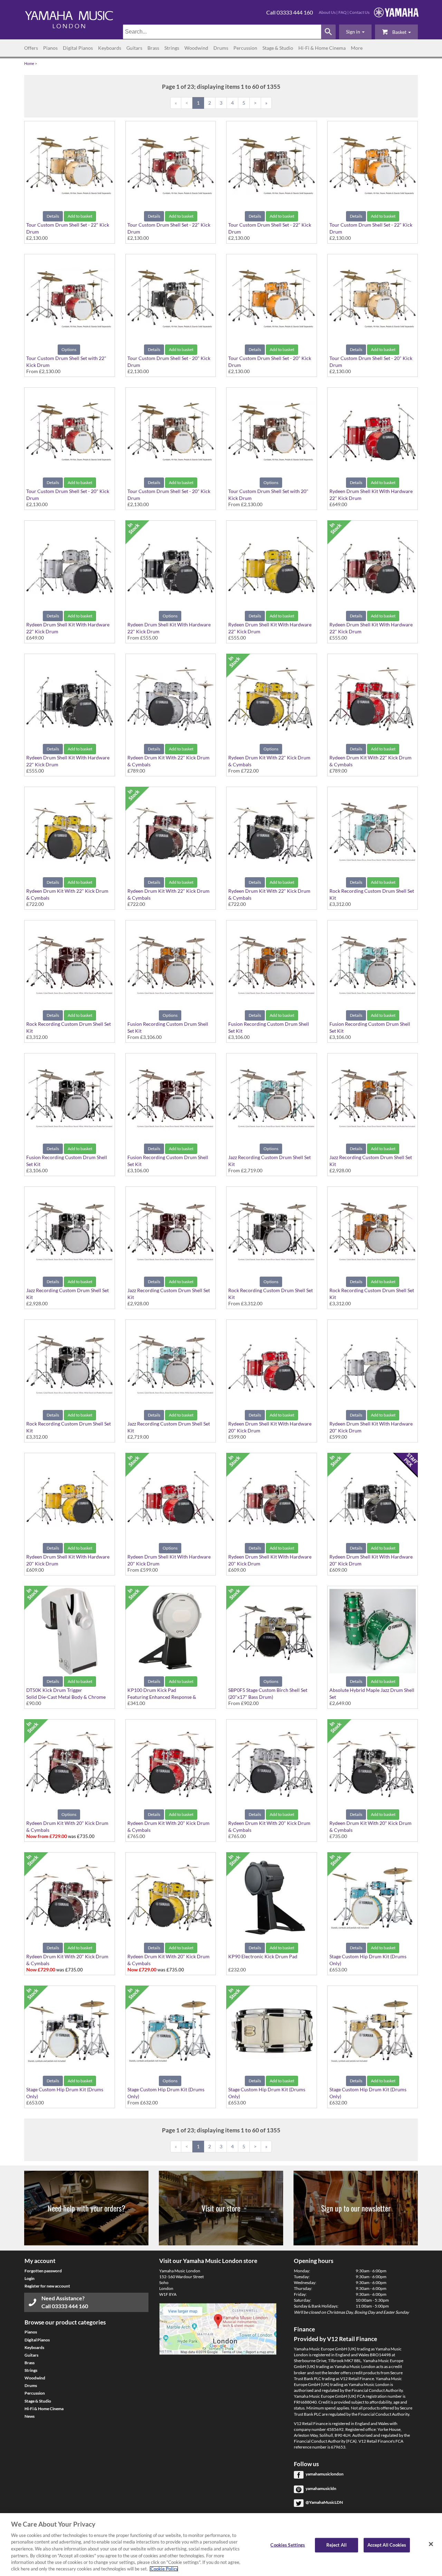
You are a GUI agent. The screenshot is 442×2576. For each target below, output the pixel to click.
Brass (153, 48)
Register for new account (47, 2286)
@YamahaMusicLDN (324, 2502)
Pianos (50, 48)
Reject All (337, 2545)
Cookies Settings (288, 2545)
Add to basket (80, 216)
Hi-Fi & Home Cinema (322, 48)
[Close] (431, 2544)
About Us (327, 12)
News (30, 2416)
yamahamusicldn (321, 2488)
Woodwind (196, 48)
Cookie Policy (164, 2569)
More (357, 48)
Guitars (134, 48)
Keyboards (110, 48)
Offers (31, 48)
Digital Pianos (78, 48)
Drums (221, 48)
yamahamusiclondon (325, 2474)
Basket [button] (399, 32)
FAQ (343, 12)
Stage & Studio (278, 48)
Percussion (245, 48)
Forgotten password (43, 2271)
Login (30, 2278)
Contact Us (359, 12)
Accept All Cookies (387, 2545)
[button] (355, 32)
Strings (172, 48)
